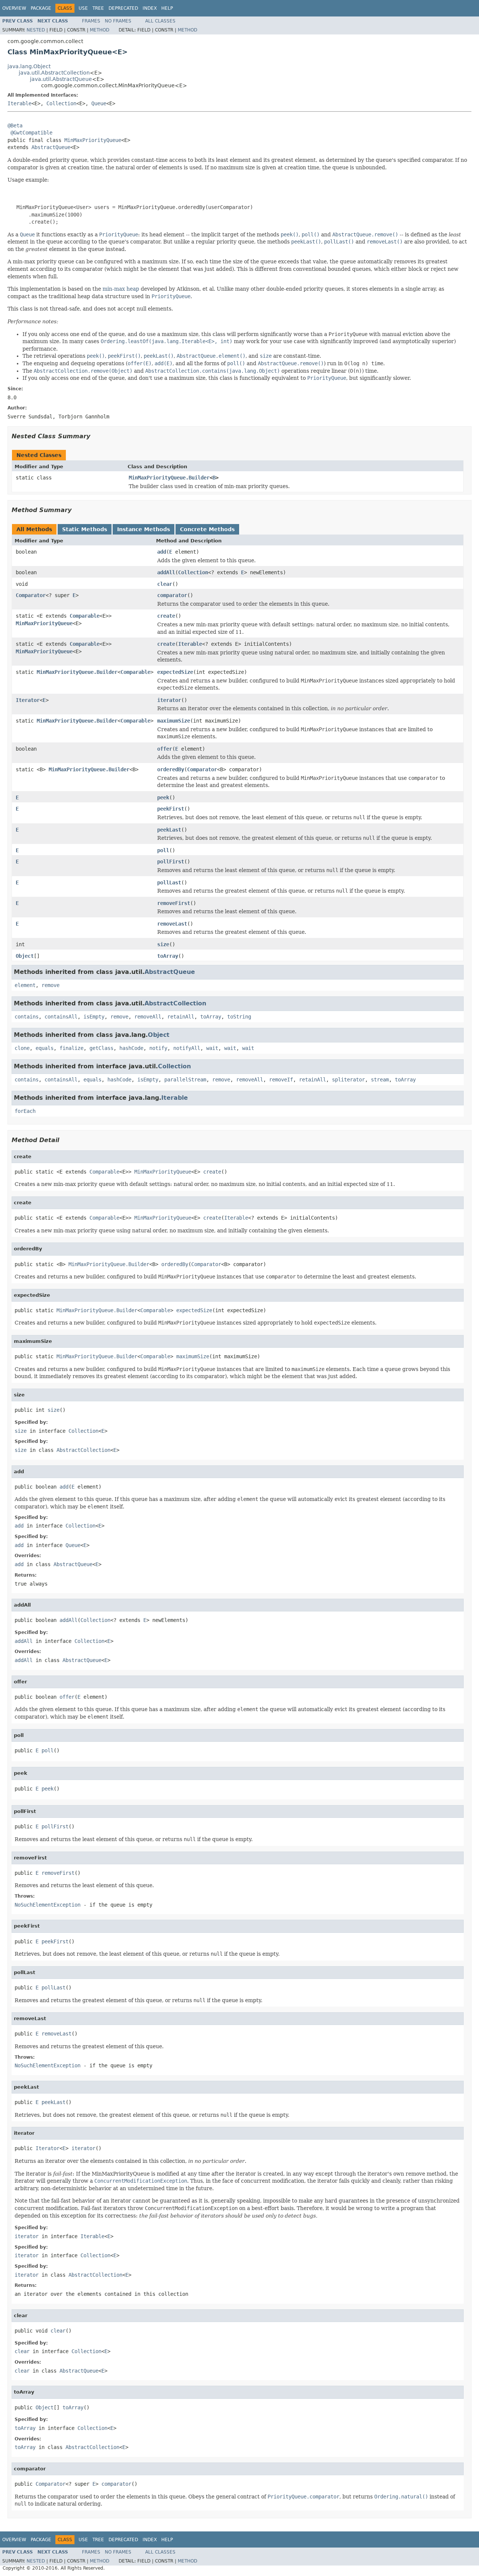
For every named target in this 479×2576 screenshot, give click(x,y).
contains (27, 1017)
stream (380, 1080)
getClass (101, 1048)
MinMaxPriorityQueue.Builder (169, 478)
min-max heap (121, 289)
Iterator (28, 700)
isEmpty (94, 1017)
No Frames (118, 21)
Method (100, 30)
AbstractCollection (175, 1003)
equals (45, 1048)
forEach (25, 1111)
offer (165, 749)
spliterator (348, 1080)
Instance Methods (144, 529)
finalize (71, 1048)
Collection (61, 103)
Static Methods (85, 529)
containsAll (61, 1017)
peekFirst (171, 809)
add (162, 552)
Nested (36, 30)
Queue (99, 103)
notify (158, 1048)
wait (212, 1048)
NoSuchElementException (48, 1905)
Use (83, 8)
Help (167, 8)
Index (150, 8)
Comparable (85, 616)
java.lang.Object (29, 66)
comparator (172, 595)
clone (22, 1048)
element (25, 985)
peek (163, 797)
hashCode (131, 1048)
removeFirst (174, 903)
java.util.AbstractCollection (54, 73)
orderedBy (171, 769)
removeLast (172, 924)
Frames (91, 21)
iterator (169, 700)
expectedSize (175, 672)
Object (25, 956)
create (166, 616)
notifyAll (187, 1048)
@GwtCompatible (31, 133)
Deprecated (123, 8)
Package (41, 8)
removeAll (148, 1017)
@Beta (15, 125)
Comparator (31, 595)
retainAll (181, 1017)
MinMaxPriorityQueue (93, 140)
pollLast (169, 883)
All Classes (160, 21)
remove (51, 985)
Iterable (19, 103)
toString (239, 1017)
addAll (166, 572)
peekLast (169, 830)
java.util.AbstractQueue (61, 79)
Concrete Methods (207, 529)
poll (163, 850)
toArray (168, 956)
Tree (98, 8)
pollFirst (171, 862)
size (163, 944)
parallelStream (185, 1080)
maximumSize (174, 721)
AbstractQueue (51, 147)
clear (165, 584)
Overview (14, 8)
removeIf (281, 1080)
